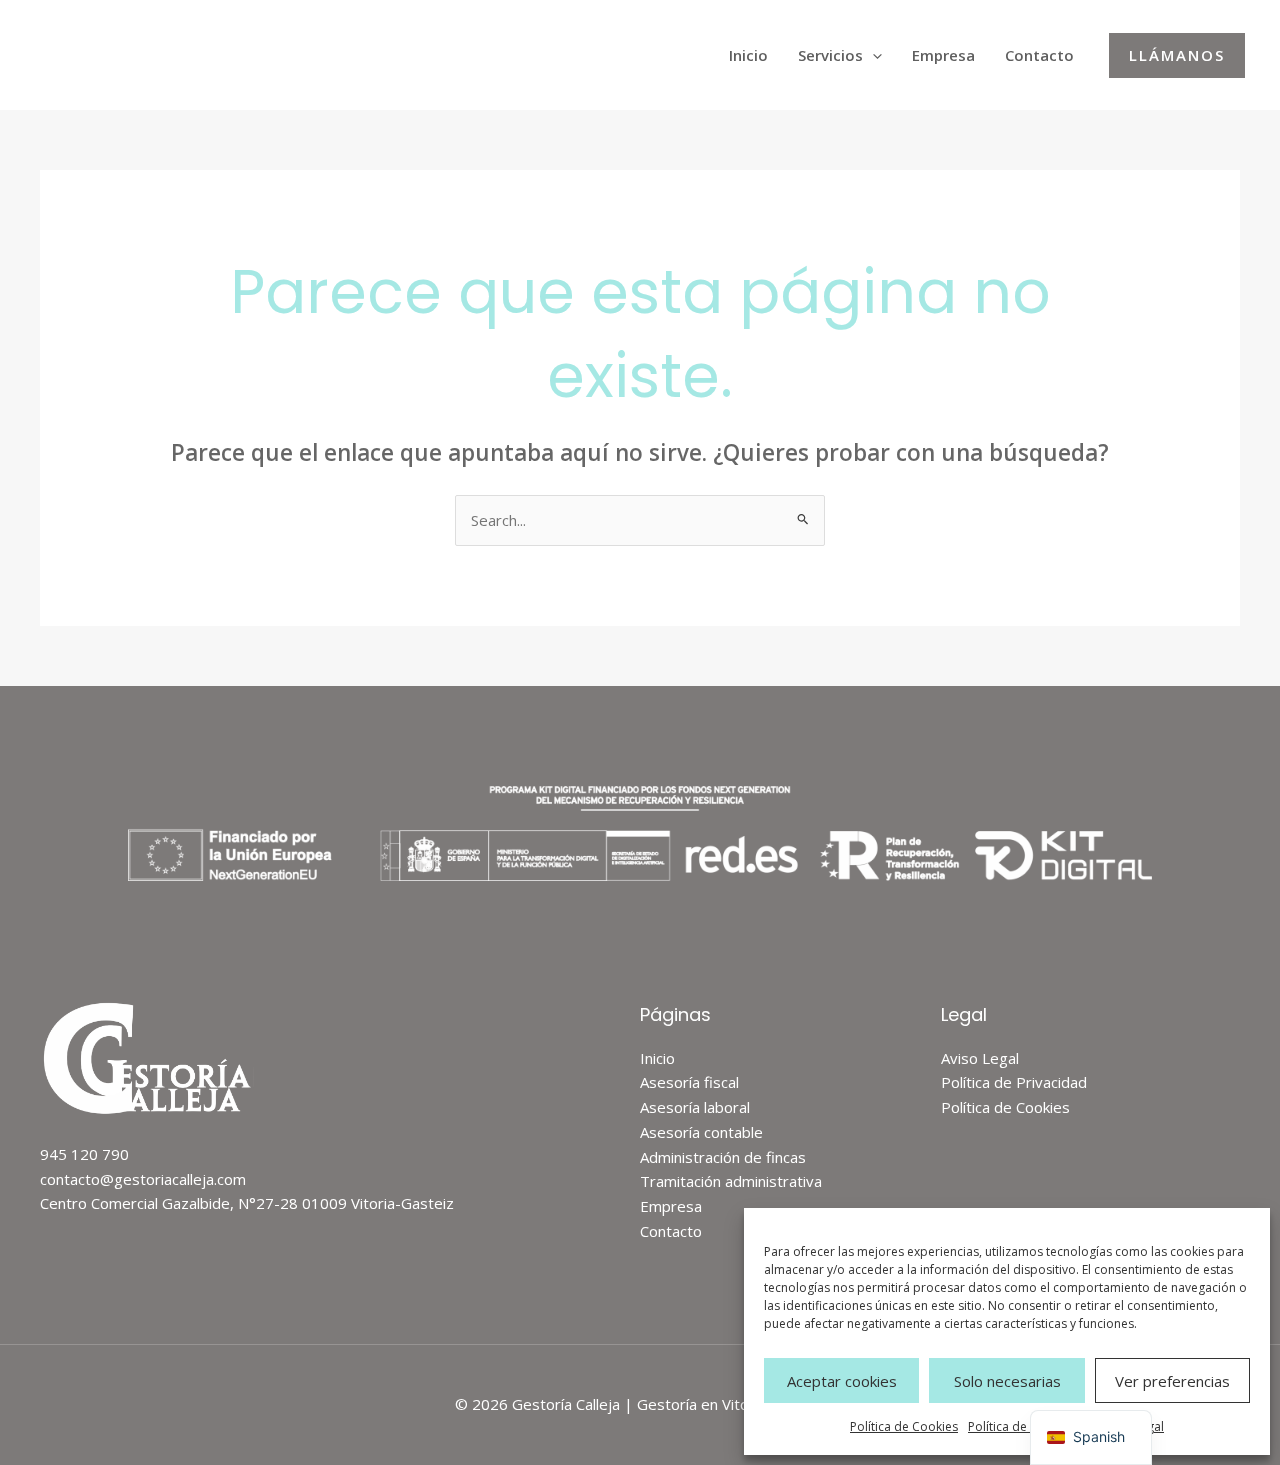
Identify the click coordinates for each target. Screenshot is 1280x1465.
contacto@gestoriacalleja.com (143, 1179)
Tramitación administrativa (731, 1181)
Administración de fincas (723, 1157)
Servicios (830, 55)
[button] (872, 55)
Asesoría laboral (695, 1107)
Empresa (943, 55)
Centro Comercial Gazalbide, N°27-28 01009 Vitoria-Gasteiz (247, 1203)
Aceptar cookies (842, 1381)
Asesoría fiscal (689, 1082)
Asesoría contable (701, 1132)
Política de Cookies (904, 1426)
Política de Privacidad (1029, 1426)
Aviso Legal (980, 1058)
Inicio (748, 55)
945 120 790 (84, 1154)
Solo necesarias (1007, 1381)
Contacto (1039, 55)
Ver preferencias (1172, 1381)
